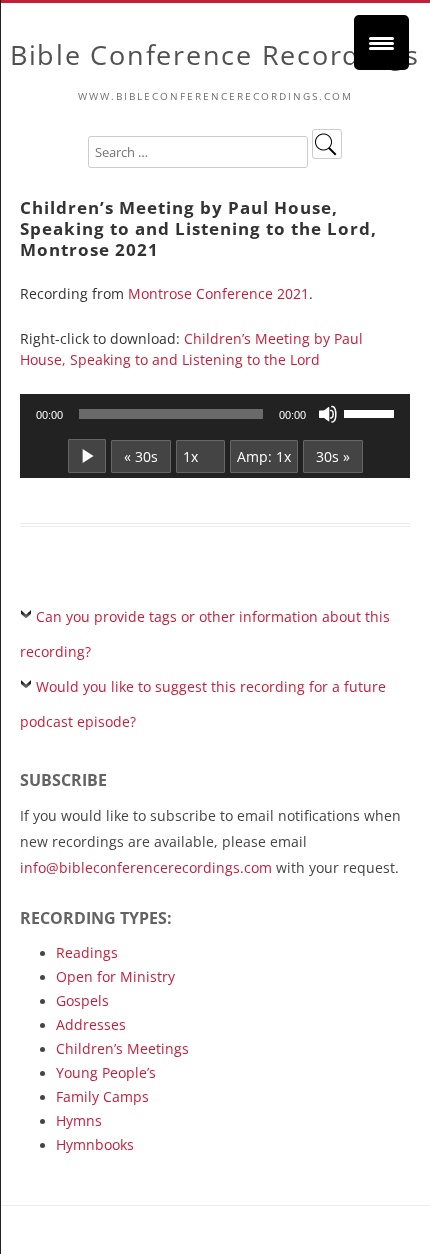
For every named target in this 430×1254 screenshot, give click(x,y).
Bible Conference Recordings (215, 55)
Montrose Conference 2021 (218, 293)
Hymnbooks (95, 1144)
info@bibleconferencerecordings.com (146, 867)
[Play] (87, 456)
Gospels (82, 1000)
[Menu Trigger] (381, 42)
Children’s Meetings (122, 1048)
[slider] (372, 412)
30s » (333, 456)
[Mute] (328, 414)
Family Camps (102, 1096)
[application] (215, 414)
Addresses (91, 1024)
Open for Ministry (115, 976)
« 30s (141, 456)
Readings (87, 952)
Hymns (79, 1120)
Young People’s (106, 1072)
